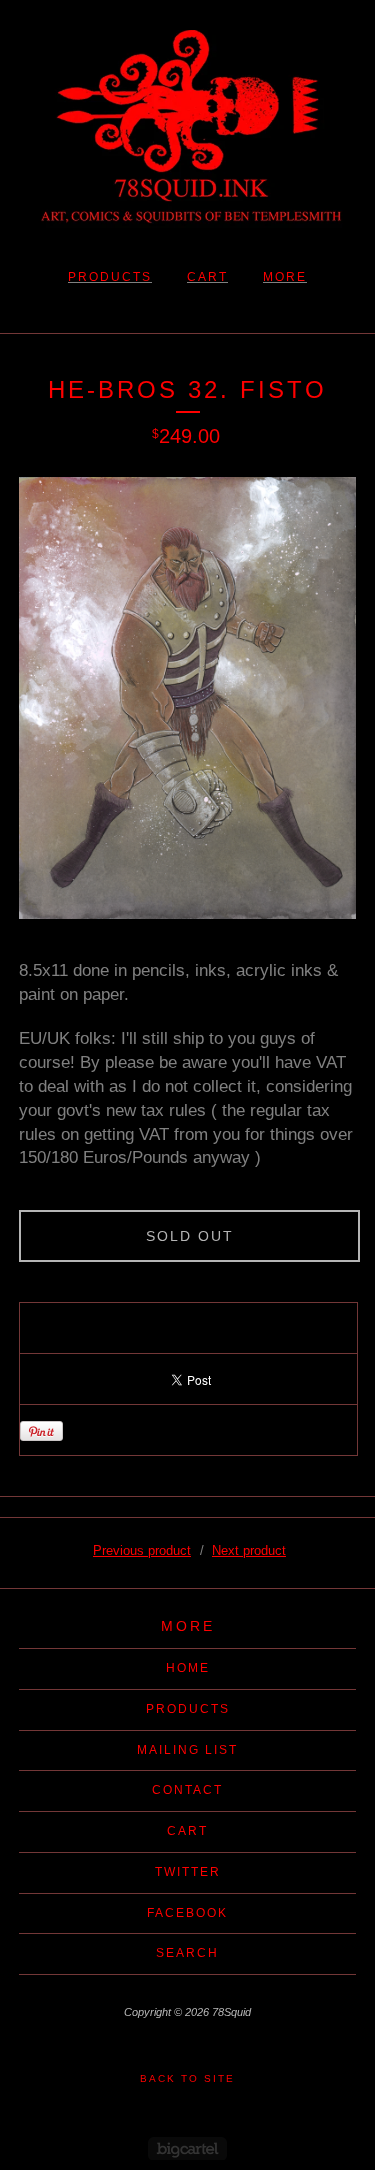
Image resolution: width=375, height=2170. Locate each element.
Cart (207, 277)
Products (110, 277)
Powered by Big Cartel (187, 2148)
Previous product (142, 1550)
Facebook (187, 1913)
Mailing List (187, 1750)
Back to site (187, 2078)
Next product (249, 1550)
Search (187, 1953)
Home (188, 1668)
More (285, 277)
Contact (187, 1790)
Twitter (188, 1872)
